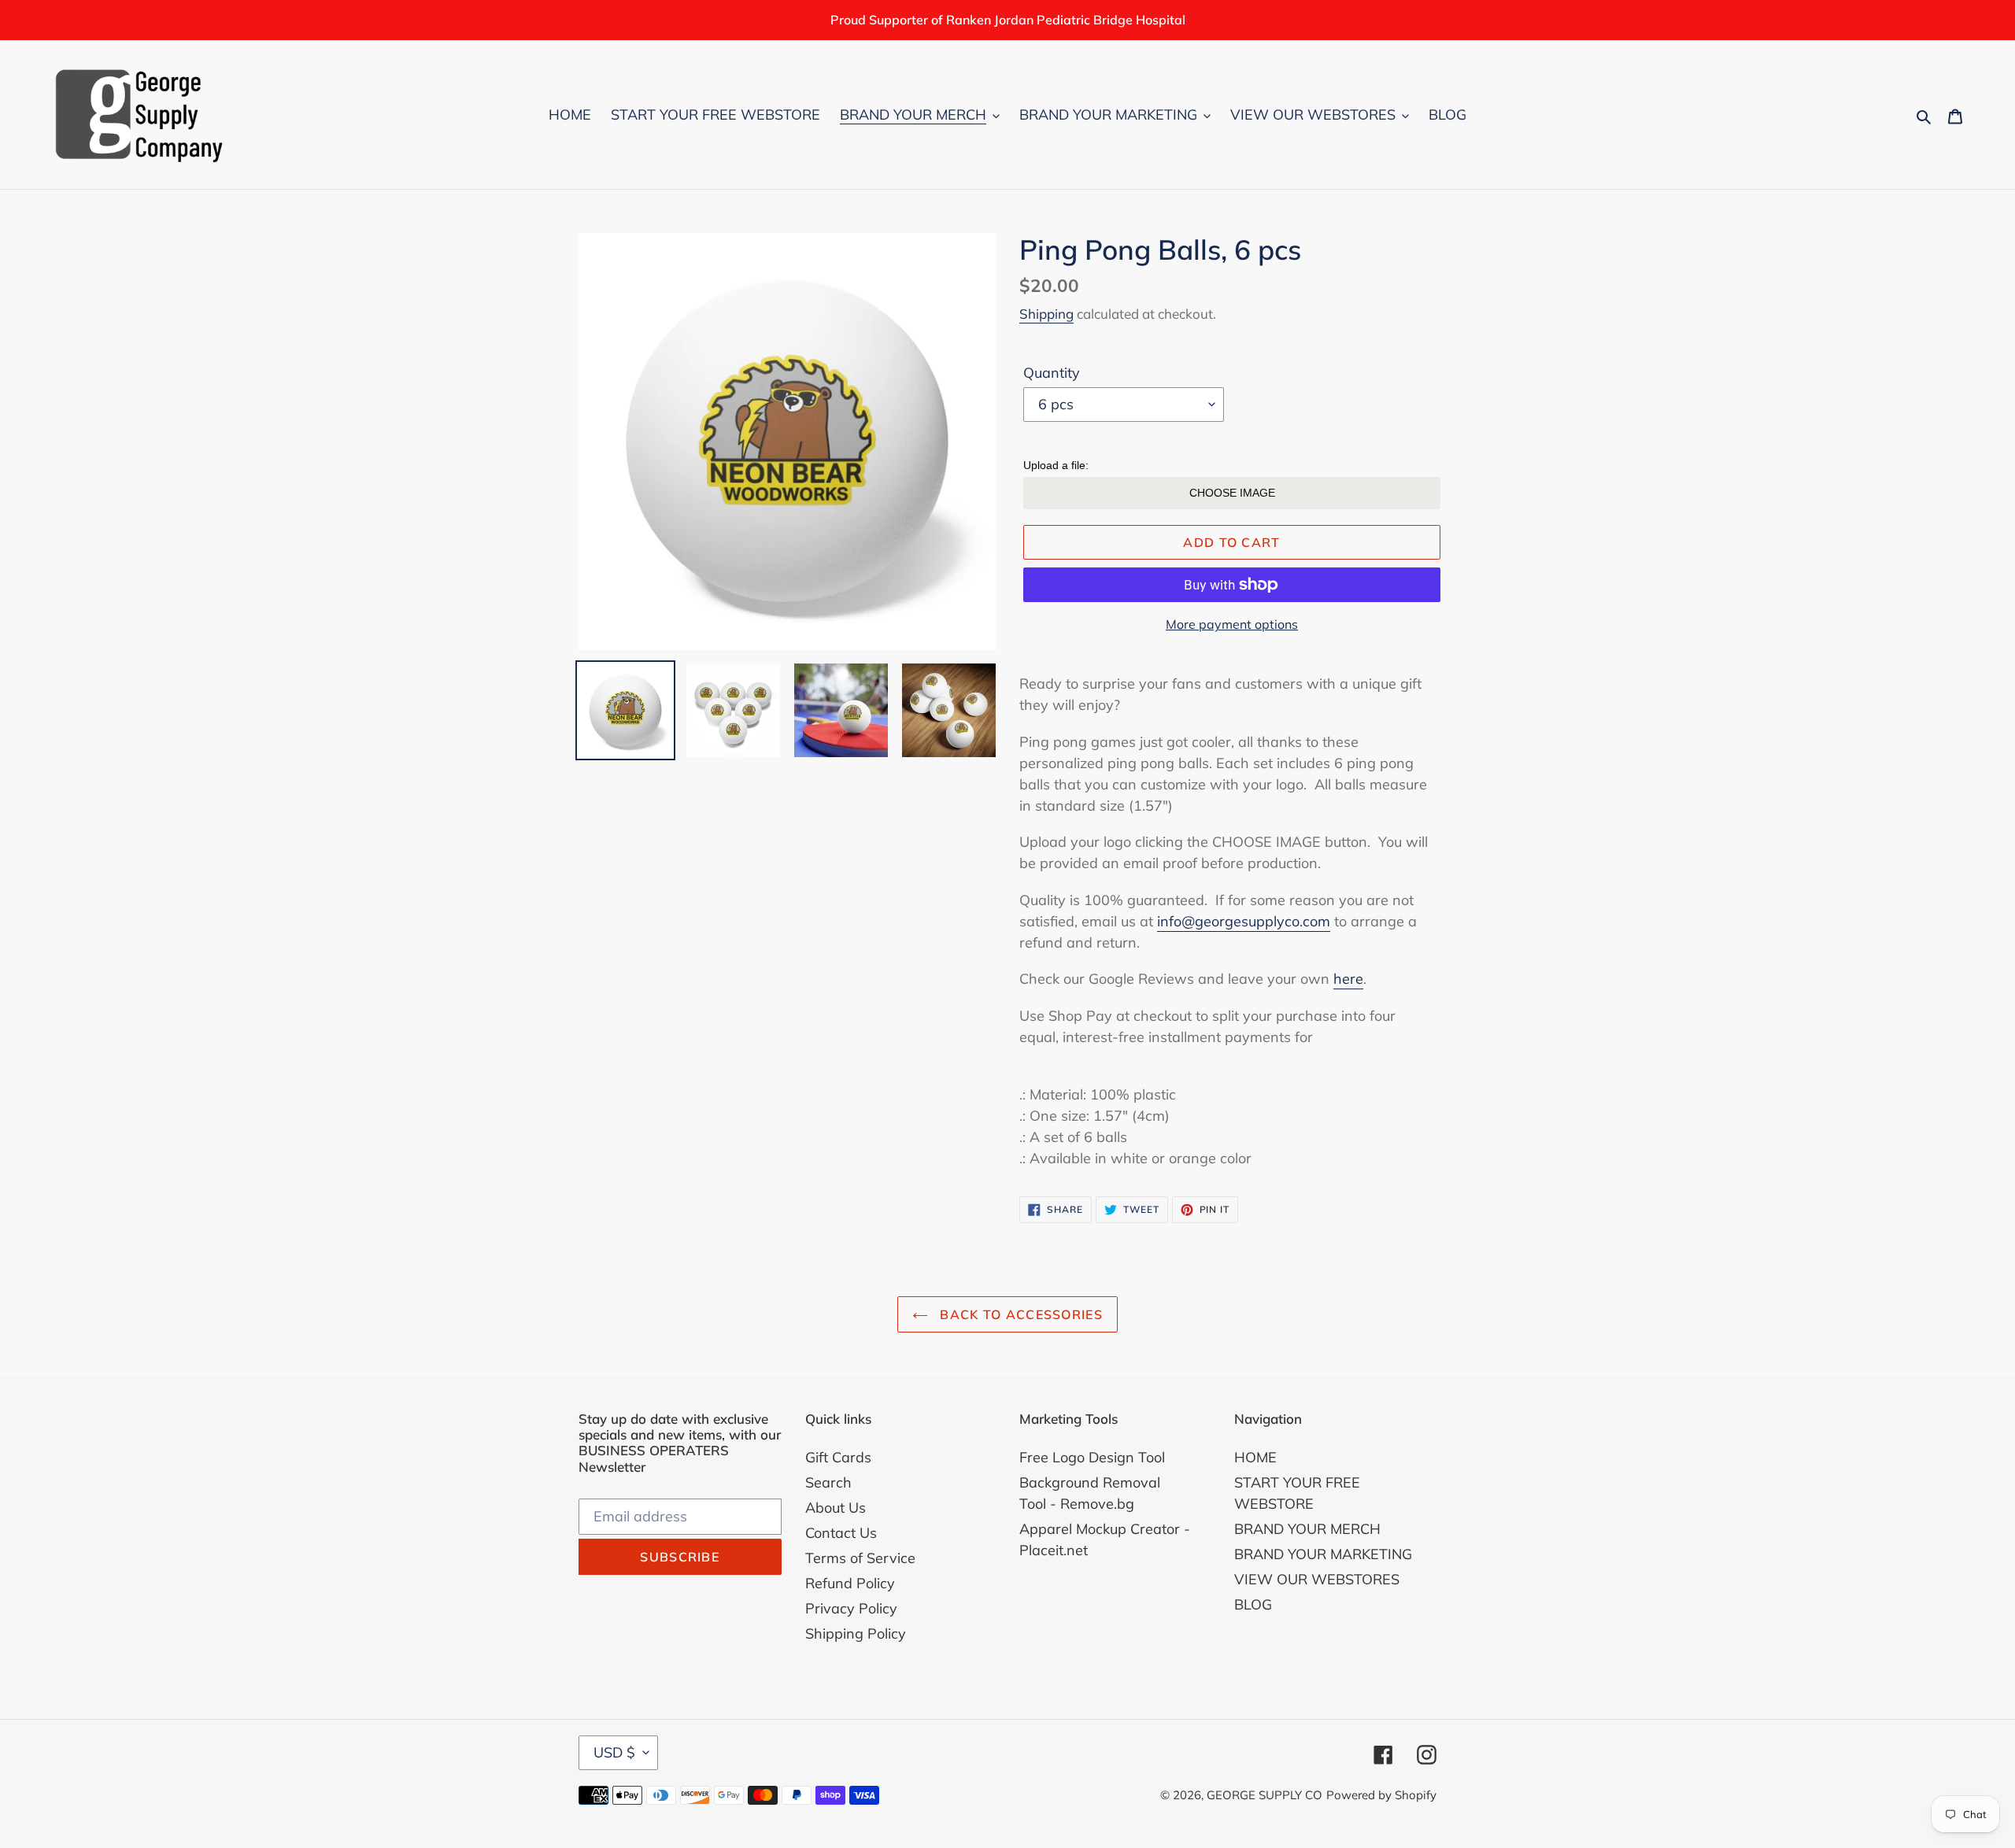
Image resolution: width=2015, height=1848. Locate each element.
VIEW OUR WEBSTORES (1317, 1579)
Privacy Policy (851, 1608)
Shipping (1046, 314)
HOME (1255, 1457)
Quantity (1052, 373)
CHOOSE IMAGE (1232, 493)
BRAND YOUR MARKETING (1323, 1554)
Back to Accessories (1019, 1314)
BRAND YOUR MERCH (1307, 1529)
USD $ (614, 1752)
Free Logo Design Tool (1092, 1457)
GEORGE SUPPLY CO (1264, 1795)
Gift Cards (838, 1457)
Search (828, 1482)
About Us (836, 1508)
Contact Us (841, 1533)
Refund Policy (850, 1583)
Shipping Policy (856, 1634)
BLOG (1253, 1604)
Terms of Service (860, 1558)
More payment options (1232, 624)
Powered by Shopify (1381, 1795)
